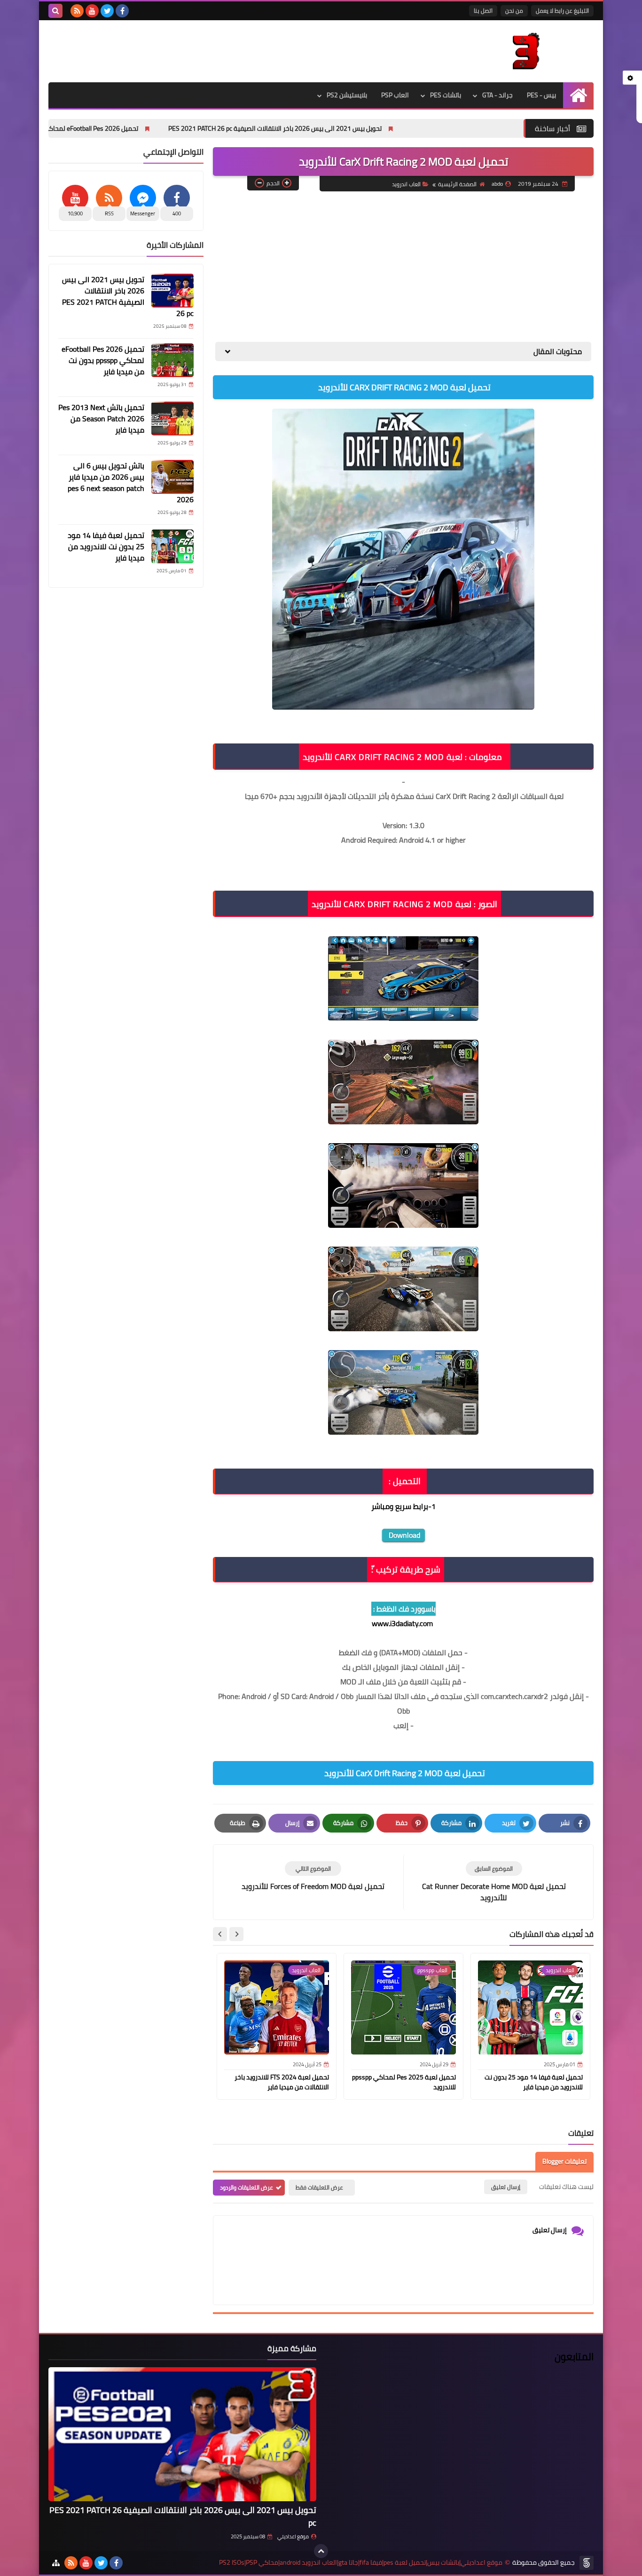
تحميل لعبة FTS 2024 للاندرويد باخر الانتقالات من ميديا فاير (282, 2082)
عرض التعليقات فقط (319, 2187)
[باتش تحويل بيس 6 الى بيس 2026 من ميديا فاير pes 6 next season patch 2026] (172, 477)
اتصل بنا (483, 11)
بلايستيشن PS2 (347, 95)
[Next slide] (220, 1934)
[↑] (321, 2551)
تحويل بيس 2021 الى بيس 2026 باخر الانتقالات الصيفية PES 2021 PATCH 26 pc (362, 128)
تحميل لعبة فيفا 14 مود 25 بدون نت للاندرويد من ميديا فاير (534, 2082)
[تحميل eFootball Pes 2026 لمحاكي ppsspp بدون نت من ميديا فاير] (172, 360)
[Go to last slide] (236, 1934)
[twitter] (107, 11)
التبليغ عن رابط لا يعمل (562, 11)
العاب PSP (395, 95)
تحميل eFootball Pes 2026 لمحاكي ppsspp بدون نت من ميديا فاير (137, 128)
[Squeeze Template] (587, 2563)
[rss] (77, 11)
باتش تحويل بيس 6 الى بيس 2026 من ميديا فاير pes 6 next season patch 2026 (131, 482)
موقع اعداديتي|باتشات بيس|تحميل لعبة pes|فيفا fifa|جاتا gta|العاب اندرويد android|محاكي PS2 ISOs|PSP (361, 2563)
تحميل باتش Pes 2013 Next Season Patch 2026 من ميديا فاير (101, 419)
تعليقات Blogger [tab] (564, 2161)
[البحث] (55, 11)
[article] (313, 1877)
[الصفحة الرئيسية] (578, 95)
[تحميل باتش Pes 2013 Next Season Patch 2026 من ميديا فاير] (172, 419)
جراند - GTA (497, 95)
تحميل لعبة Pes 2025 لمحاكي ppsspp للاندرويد (404, 2082)
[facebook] (122, 11)
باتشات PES (446, 95)
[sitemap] (56, 2563)
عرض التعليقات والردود (247, 2187)
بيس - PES (541, 95)
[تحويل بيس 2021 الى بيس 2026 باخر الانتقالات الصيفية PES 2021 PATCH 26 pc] (172, 291)
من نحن (514, 11)
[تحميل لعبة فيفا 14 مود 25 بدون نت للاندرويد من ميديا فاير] (172, 546)
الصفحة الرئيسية (457, 184)
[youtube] (92, 11)
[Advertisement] (403, 267)
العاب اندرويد (406, 184)
